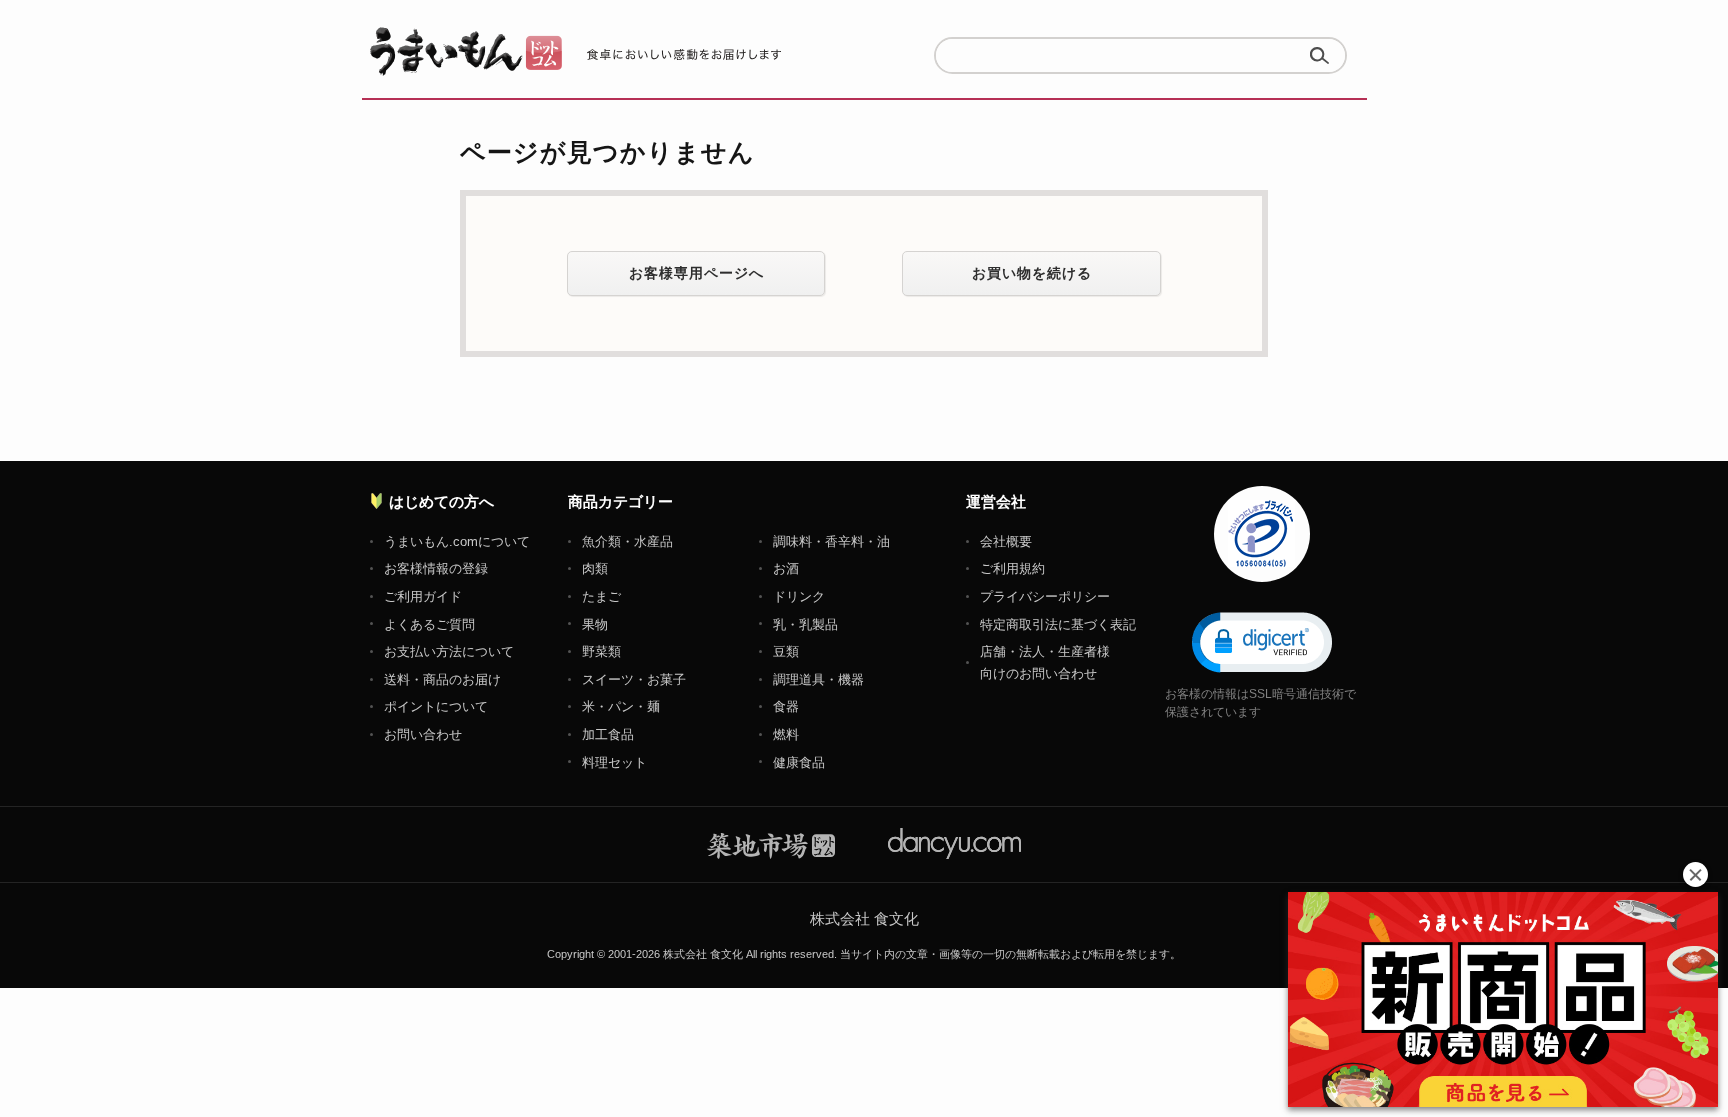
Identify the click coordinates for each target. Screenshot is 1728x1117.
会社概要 (1006, 541)
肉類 (595, 568)
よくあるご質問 (429, 624)
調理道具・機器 (818, 679)
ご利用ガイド (423, 596)
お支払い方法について (449, 651)
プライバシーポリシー (1045, 596)
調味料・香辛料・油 (831, 541)
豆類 (786, 651)
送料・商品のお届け (442, 679)
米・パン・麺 (621, 706)
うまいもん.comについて (457, 541)
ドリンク (799, 596)
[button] (1262, 641)
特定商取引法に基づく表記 (1058, 624)
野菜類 (601, 651)
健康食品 (799, 762)
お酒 (786, 568)
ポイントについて (436, 706)
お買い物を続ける (1032, 273)
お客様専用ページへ (696, 273)
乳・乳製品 (805, 624)
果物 (595, 624)
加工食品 (608, 734)
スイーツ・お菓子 (634, 679)
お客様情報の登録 (436, 568)
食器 (786, 706)
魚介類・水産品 (627, 541)
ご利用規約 (1012, 568)
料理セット (614, 762)
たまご (601, 596)
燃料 (786, 734)
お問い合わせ (423, 734)
